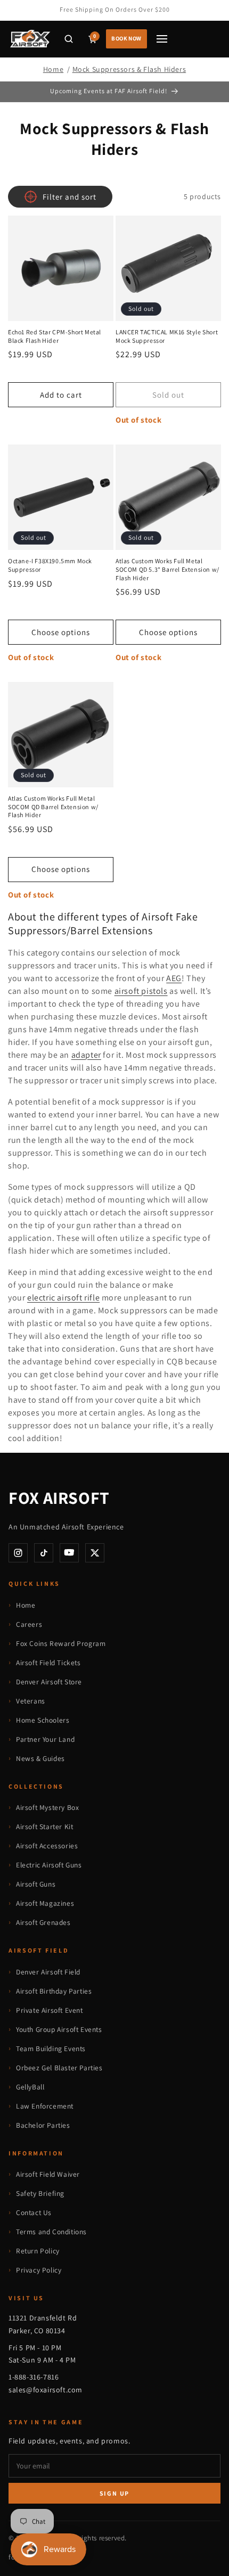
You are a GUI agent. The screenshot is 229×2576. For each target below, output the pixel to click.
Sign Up (115, 2493)
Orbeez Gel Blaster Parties (59, 2068)
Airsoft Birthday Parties (54, 1991)
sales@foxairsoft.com (46, 2390)
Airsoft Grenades (43, 1922)
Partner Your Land (45, 1739)
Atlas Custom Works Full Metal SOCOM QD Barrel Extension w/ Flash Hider (53, 806)
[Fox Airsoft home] (30, 39)
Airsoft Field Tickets (48, 1663)
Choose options (61, 632)
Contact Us (34, 2212)
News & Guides (40, 1758)
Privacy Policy (39, 2270)
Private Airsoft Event (50, 2010)
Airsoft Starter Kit (44, 1826)
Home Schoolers (43, 1720)
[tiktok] (44, 1553)
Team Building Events (51, 2048)
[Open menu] (162, 39)
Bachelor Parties (43, 2125)
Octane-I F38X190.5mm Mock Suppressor (50, 565)
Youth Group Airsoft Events (59, 2029)
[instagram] (18, 1553)
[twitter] (95, 1553)
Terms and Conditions (51, 2232)
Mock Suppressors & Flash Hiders (129, 69)
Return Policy (38, 2251)
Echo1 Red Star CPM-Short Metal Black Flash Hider (55, 336)
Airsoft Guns (36, 1884)
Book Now (126, 38)
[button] (69, 39)
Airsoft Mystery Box (47, 1807)
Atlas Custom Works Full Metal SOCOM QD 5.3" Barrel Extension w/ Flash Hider (167, 569)
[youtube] (69, 1553)
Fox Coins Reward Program (61, 1643)
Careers (29, 1624)
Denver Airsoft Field (48, 1972)
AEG (174, 978)
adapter (86, 1055)
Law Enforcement (45, 2106)
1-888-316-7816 (34, 2377)
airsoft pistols (141, 991)
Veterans (31, 1701)
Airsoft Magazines (45, 1903)
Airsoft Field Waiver (48, 2174)
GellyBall (30, 2087)
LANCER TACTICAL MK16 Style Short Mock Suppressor (167, 336)
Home (53, 69)
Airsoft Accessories (47, 1846)
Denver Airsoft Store (49, 1682)
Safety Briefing (40, 2193)
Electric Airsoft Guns (49, 1865)
